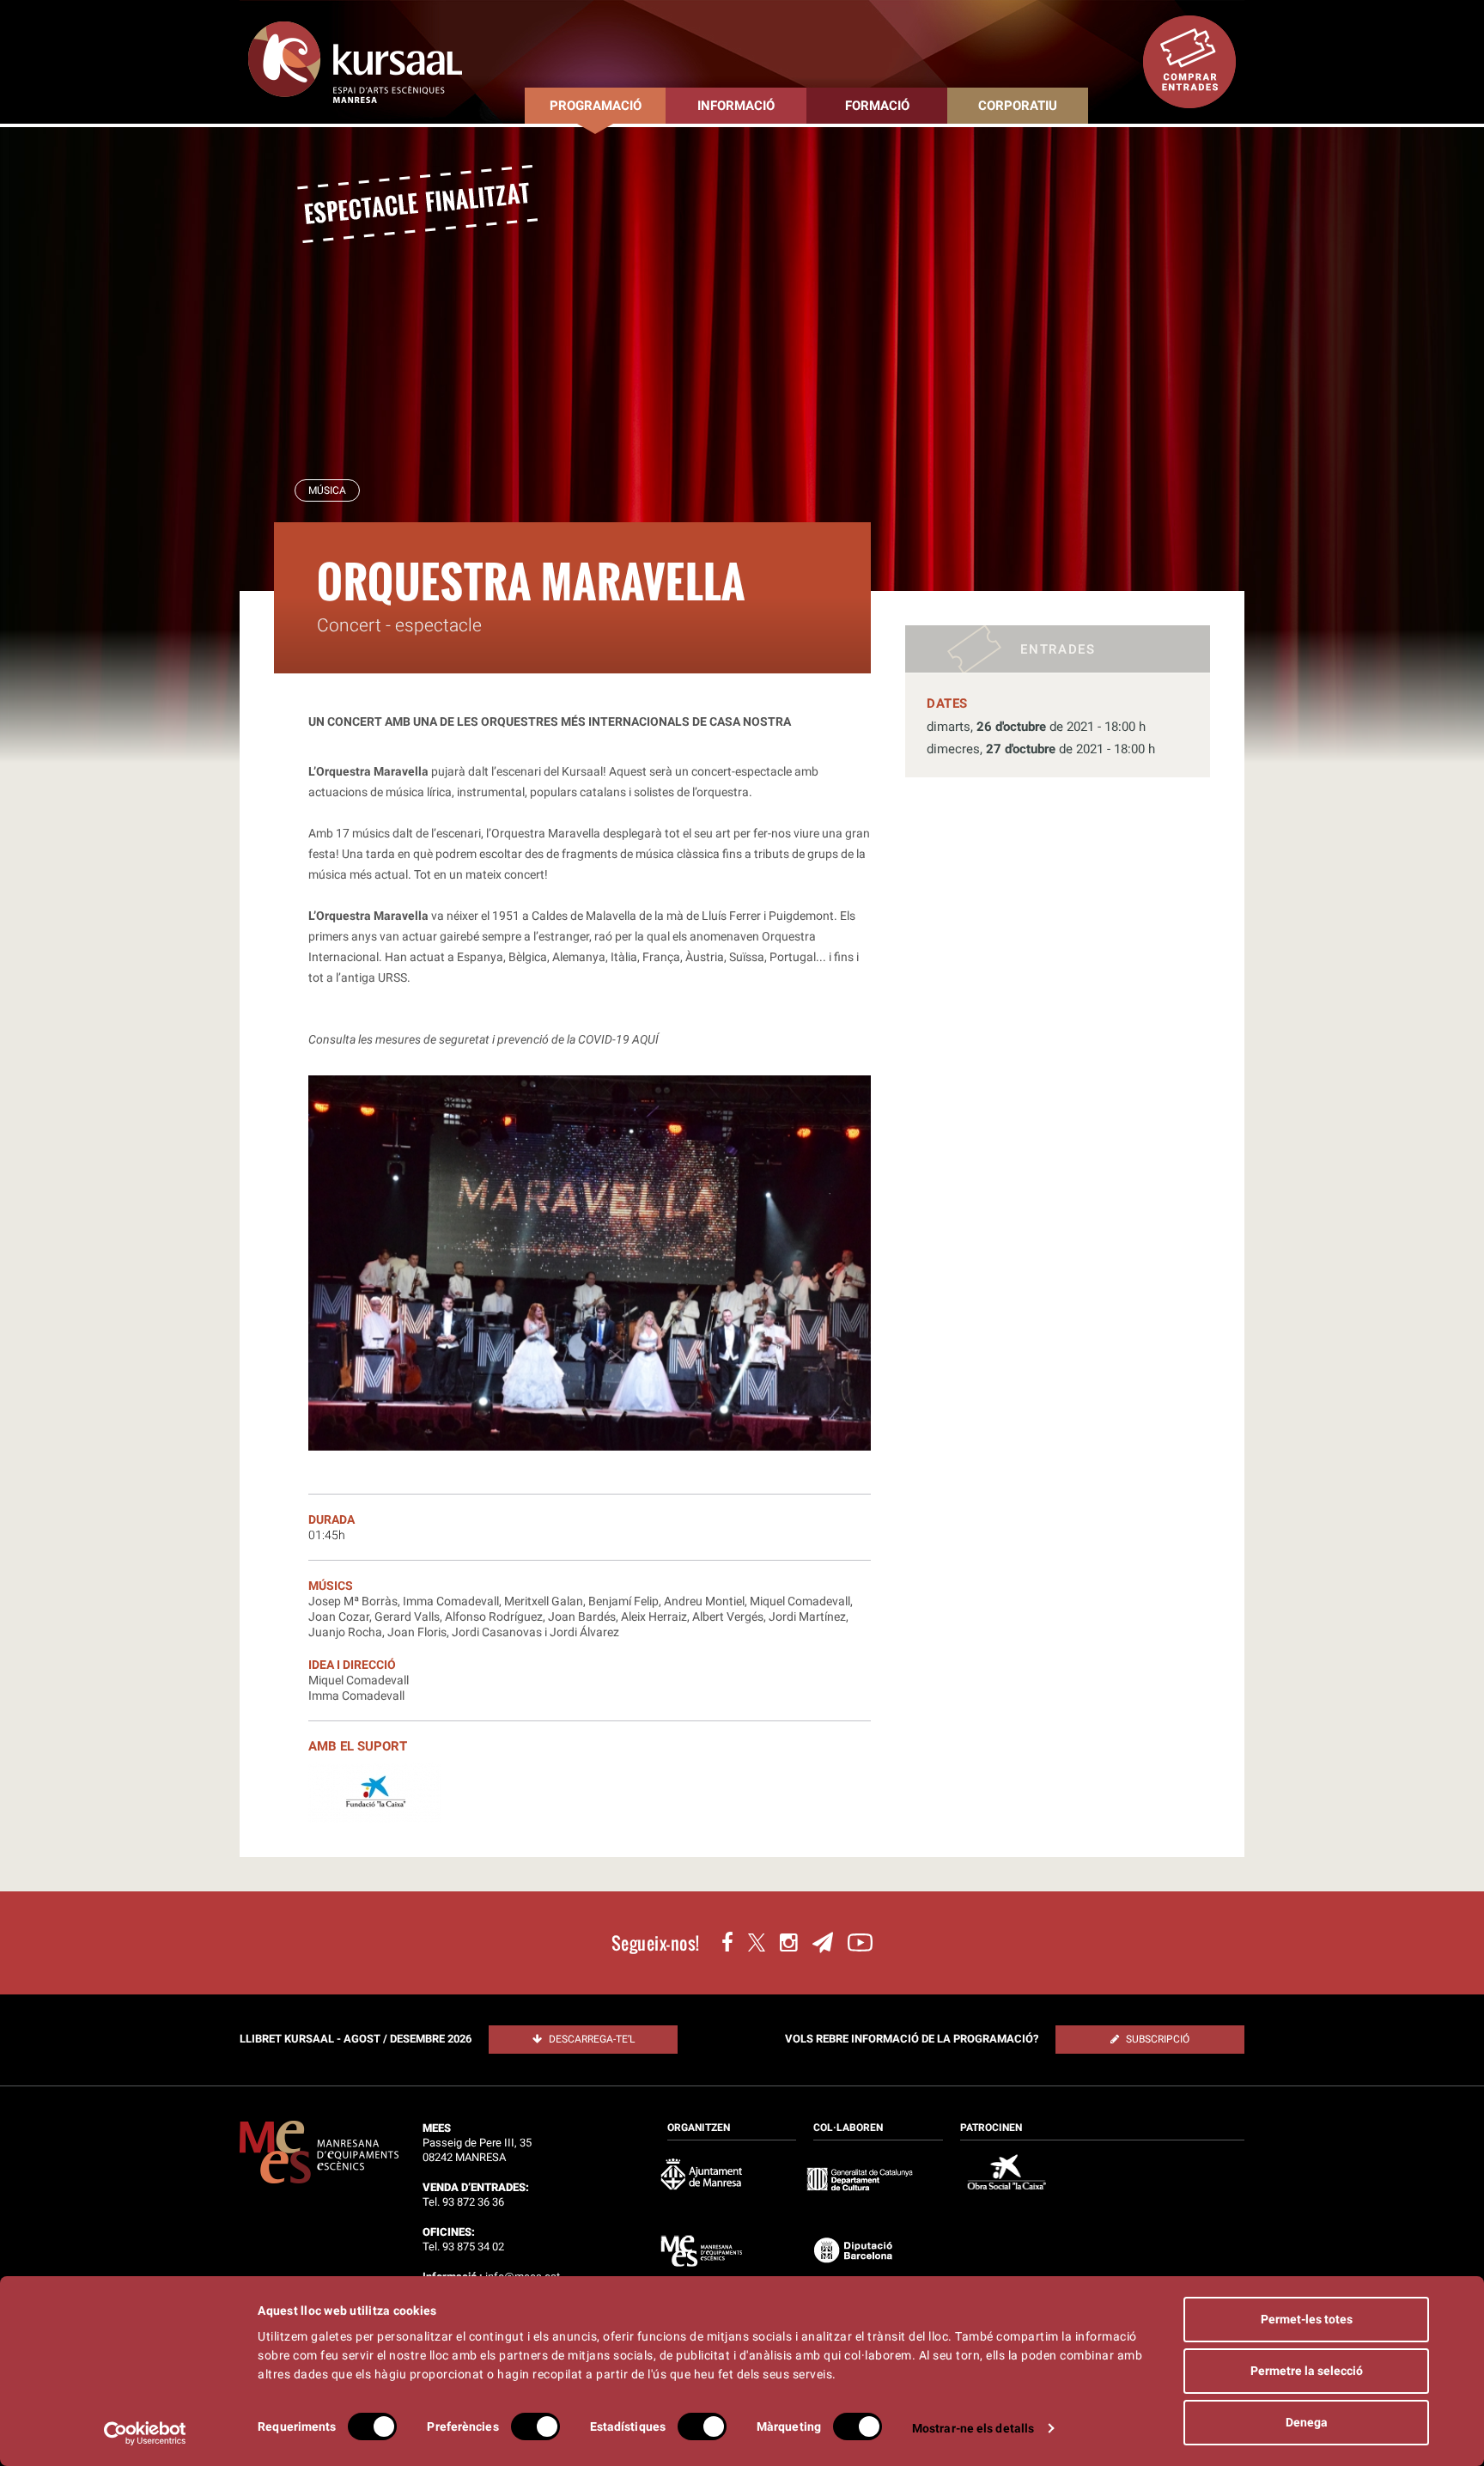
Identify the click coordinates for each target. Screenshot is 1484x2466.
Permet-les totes (1307, 2319)
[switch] (535, 2426)
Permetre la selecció (1307, 2371)
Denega (1307, 2422)
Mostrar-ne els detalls (973, 2428)
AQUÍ (645, 1039)
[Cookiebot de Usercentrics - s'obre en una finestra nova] (146, 2433)
